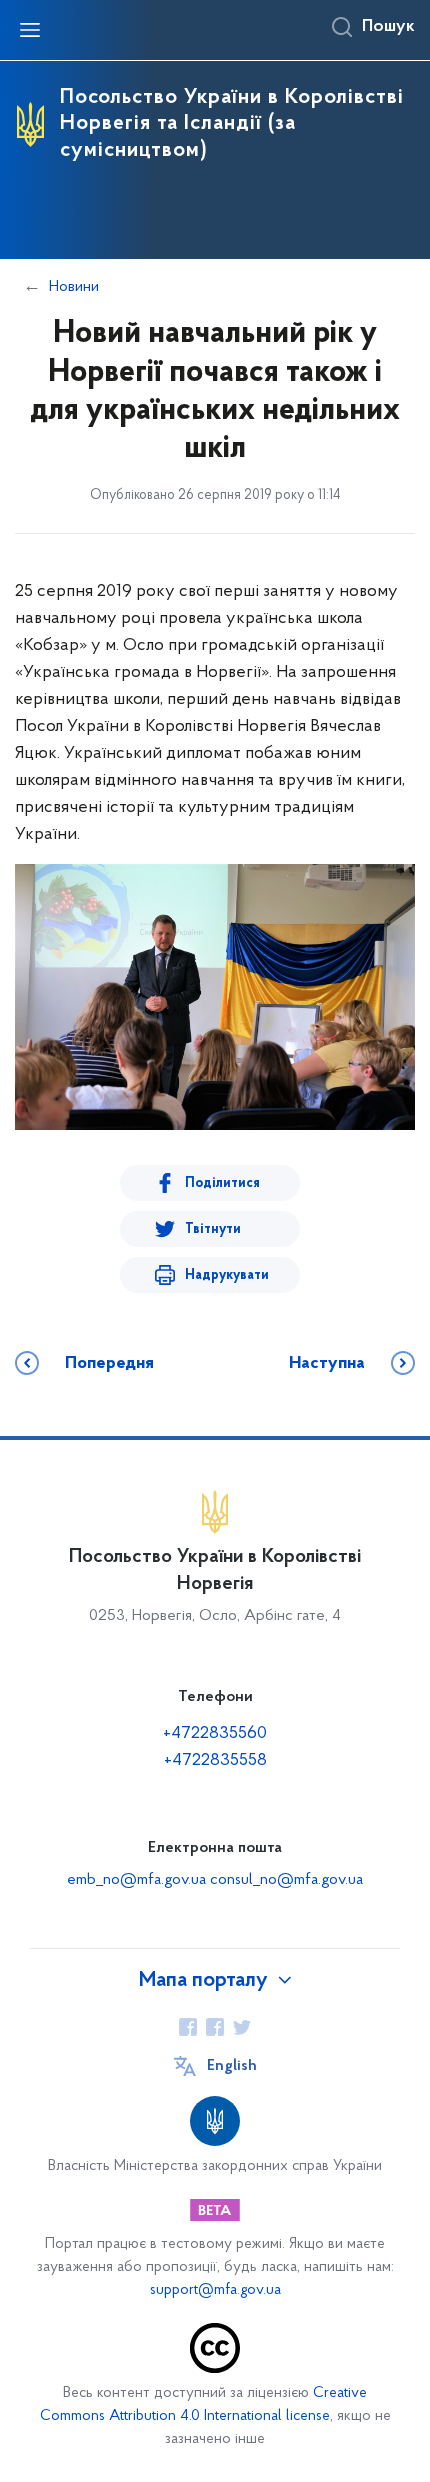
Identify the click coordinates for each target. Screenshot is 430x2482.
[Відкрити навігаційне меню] (30, 30)
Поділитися (222, 1183)
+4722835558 (215, 1761)
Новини (74, 287)
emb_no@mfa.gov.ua (136, 1880)
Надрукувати (227, 1275)
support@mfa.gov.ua (215, 2290)
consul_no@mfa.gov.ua (286, 1880)
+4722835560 (215, 1734)
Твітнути (213, 1229)
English (232, 2066)
